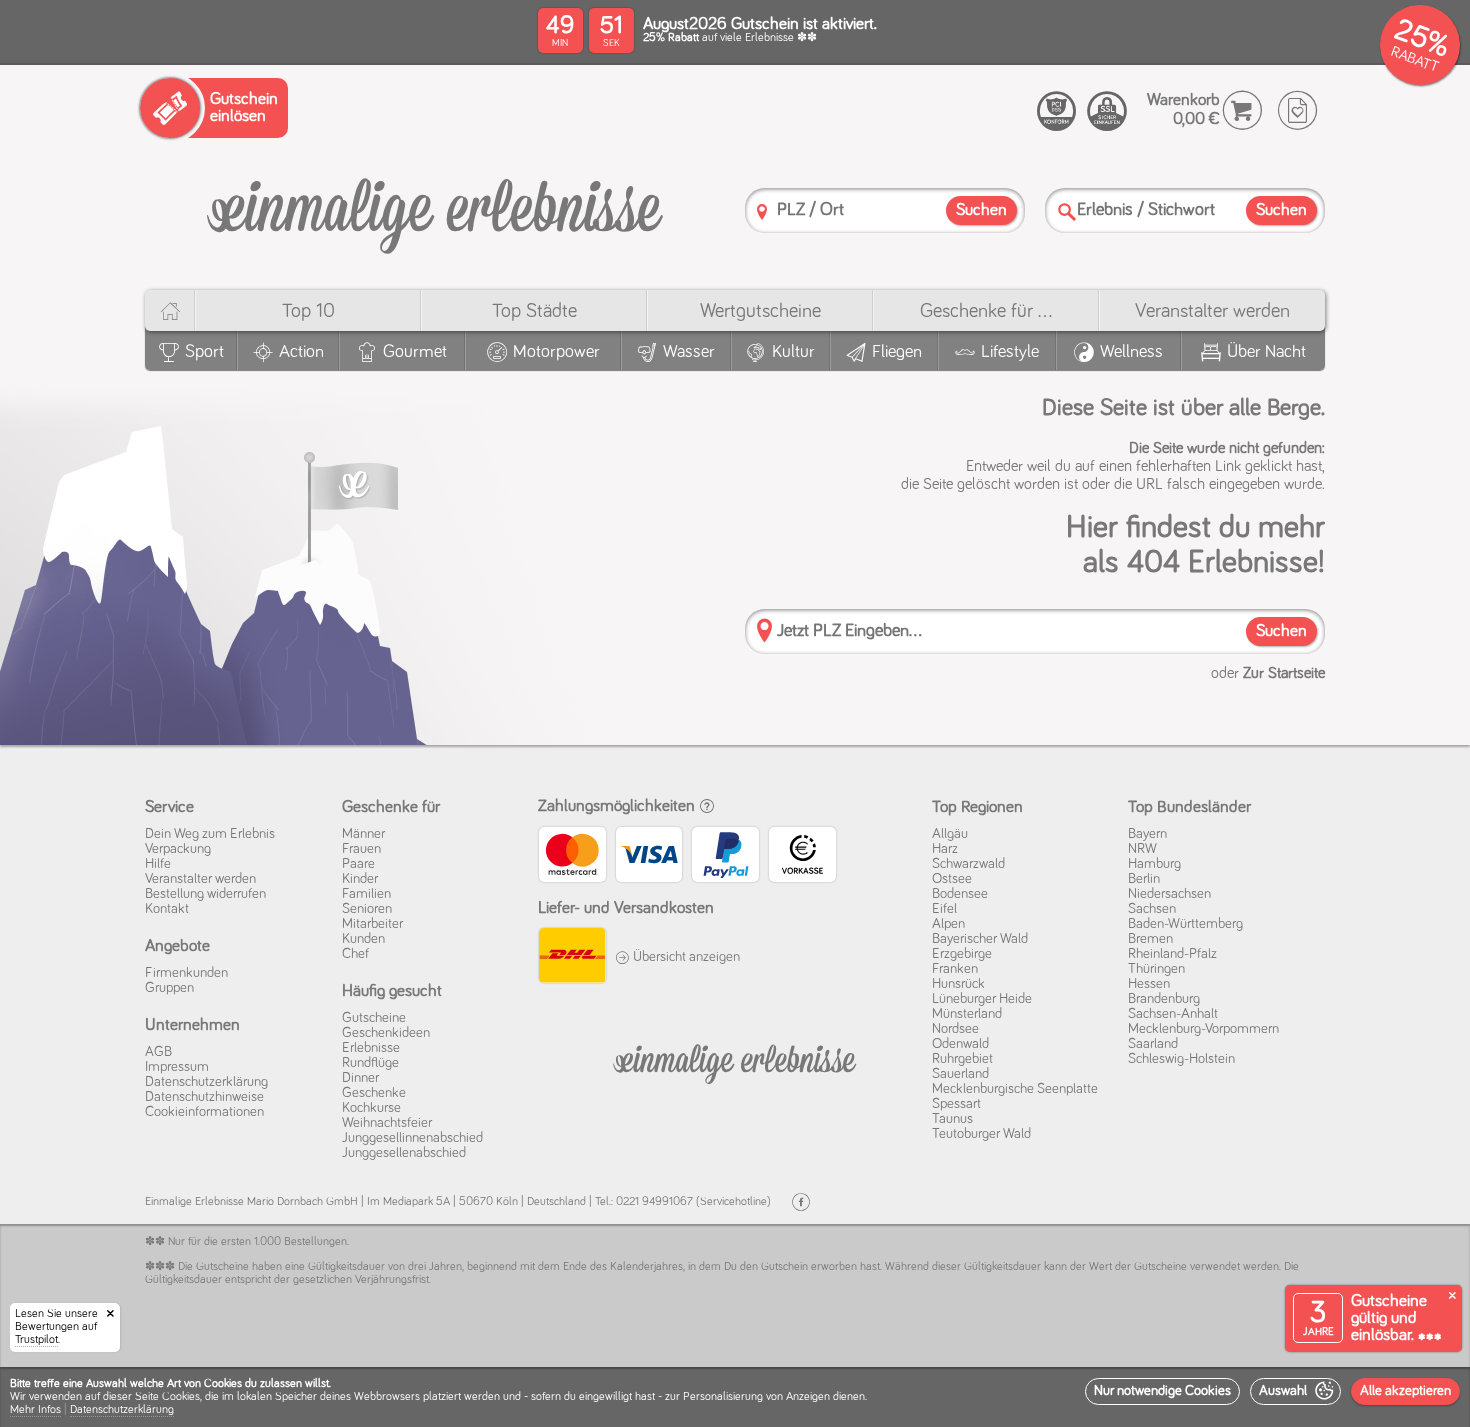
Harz (945, 849)
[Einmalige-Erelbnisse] (734, 1060)
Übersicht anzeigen (685, 957)
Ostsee (952, 879)
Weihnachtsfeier (387, 1123)
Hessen (1149, 984)
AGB (158, 1052)
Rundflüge (370, 1063)
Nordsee (955, 1029)
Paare (358, 864)
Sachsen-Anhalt (1173, 1014)
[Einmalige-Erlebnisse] (435, 208)
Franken (955, 969)
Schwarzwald (968, 864)
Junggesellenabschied (404, 1153)
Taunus (952, 1119)
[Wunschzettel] (1297, 110)
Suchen (1281, 631)
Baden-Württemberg (1185, 924)
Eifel (944, 909)
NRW (1142, 849)
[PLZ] (762, 211)
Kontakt (167, 909)
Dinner (360, 1078)
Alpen (948, 924)
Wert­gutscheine (760, 311)
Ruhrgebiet (962, 1059)
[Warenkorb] (1242, 110)
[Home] (169, 310)
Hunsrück (958, 984)
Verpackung (178, 849)
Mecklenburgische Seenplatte (1015, 1089)
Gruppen (169, 988)
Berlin (1144, 879)
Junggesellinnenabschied (412, 1138)
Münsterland (967, 1014)
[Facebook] (801, 1202)
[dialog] (735, 1397)
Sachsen (1152, 909)
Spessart (956, 1104)
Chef (355, 954)
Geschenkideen (386, 1033)
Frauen (361, 849)
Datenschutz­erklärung (206, 1082)
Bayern (1147, 834)
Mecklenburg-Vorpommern (1203, 1029)
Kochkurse (371, 1108)
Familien (366, 894)
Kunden (363, 939)
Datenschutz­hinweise (204, 1097)
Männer (363, 834)
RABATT (1414, 59)
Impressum (177, 1067)
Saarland (1153, 1044)
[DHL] (571, 958)
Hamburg (1154, 864)
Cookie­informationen (204, 1112)
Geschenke (374, 1093)
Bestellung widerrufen (205, 894)
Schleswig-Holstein (1181, 1059)
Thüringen (1156, 969)
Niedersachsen (1169, 894)
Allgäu (950, 834)
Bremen (1150, 939)
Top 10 (308, 311)
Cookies (181, 1397)
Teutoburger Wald (981, 1134)
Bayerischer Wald (980, 939)
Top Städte (534, 311)
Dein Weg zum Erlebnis (210, 834)
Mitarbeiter (372, 924)
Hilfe (158, 864)
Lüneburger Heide (982, 999)
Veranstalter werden (1212, 311)
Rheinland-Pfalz (1172, 954)
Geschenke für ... (986, 311)
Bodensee (960, 894)
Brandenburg (1164, 999)
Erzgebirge (962, 954)
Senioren (367, 909)
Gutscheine (374, 1018)
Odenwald (960, 1044)
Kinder (360, 879)
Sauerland (960, 1074)
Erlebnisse (371, 1048)
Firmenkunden (186, 973)
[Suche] (1067, 211)
